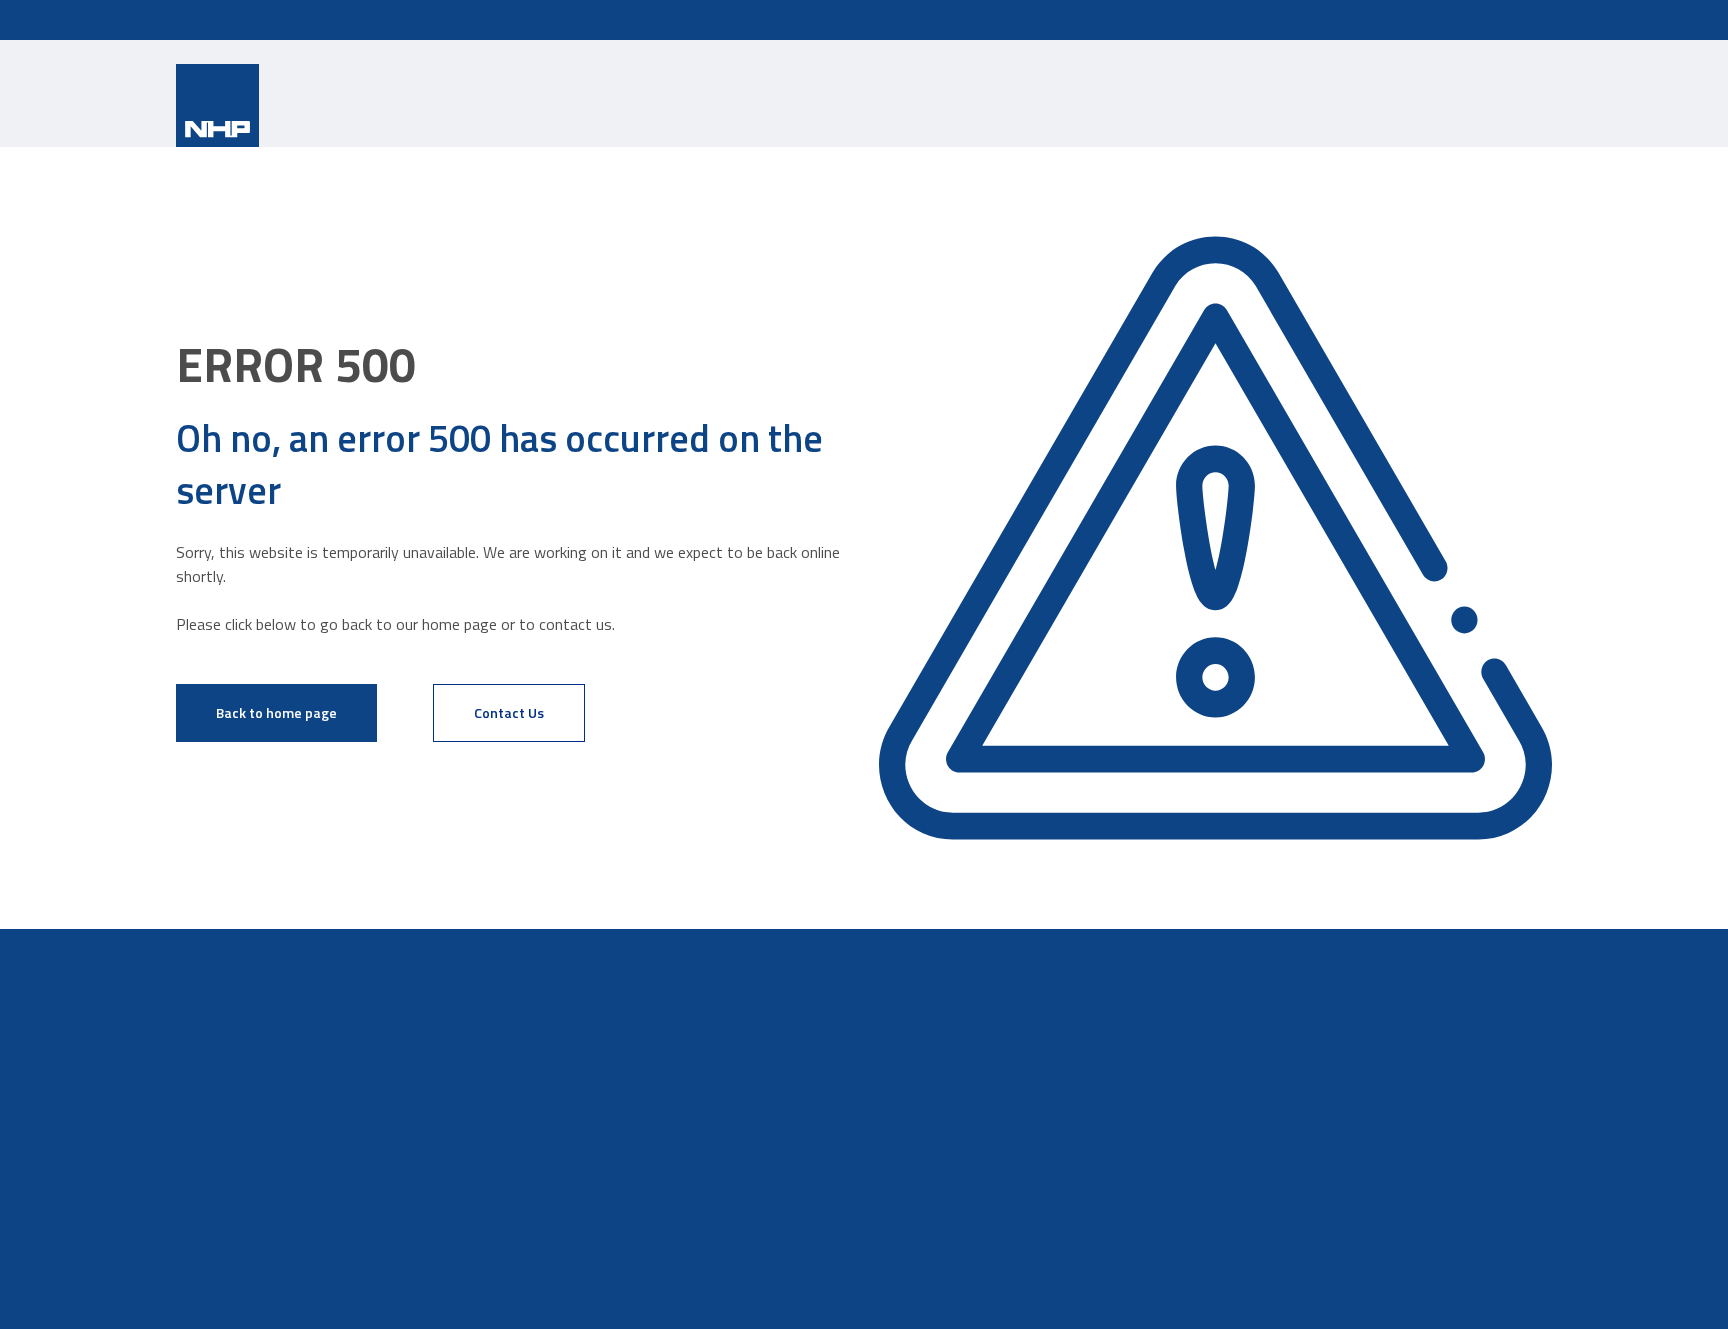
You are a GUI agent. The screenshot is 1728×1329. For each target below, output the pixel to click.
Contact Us (509, 712)
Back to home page (276, 712)
